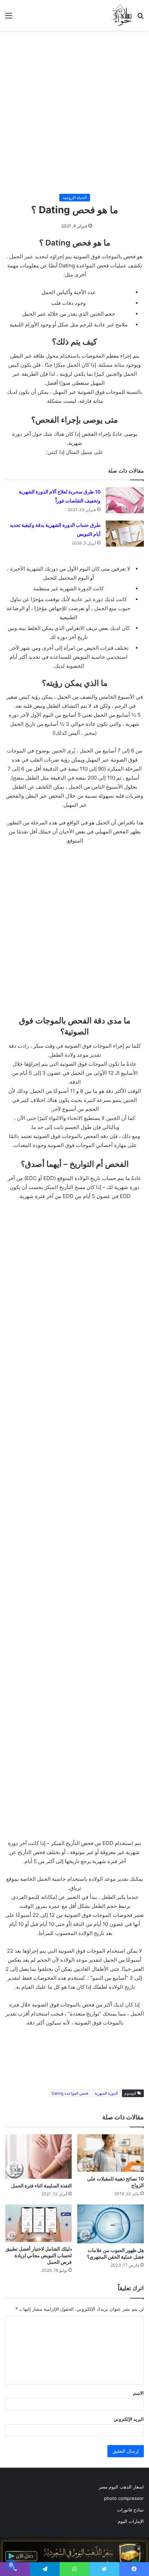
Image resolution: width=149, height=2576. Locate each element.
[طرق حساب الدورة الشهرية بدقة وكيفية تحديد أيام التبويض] (125, 534)
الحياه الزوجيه (75, 197)
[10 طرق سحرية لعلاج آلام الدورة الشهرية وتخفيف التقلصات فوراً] (125, 500)
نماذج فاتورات (130, 2510)
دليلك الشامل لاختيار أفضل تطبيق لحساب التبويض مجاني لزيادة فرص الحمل (39, 2255)
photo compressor (124, 2498)
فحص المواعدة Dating (70, 2093)
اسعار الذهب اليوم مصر (121, 2487)
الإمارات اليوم (131, 2521)
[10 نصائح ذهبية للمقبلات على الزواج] (111, 2153)
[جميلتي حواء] (121, 15)
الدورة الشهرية (106, 2093)
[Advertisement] (74, 112)
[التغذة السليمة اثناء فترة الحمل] (38, 2157)
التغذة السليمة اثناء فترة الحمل (41, 2186)
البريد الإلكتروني (129, 2419)
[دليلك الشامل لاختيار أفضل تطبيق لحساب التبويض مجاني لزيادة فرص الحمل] (38, 2223)
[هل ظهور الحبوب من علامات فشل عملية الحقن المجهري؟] (111, 2224)
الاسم (138, 2393)
